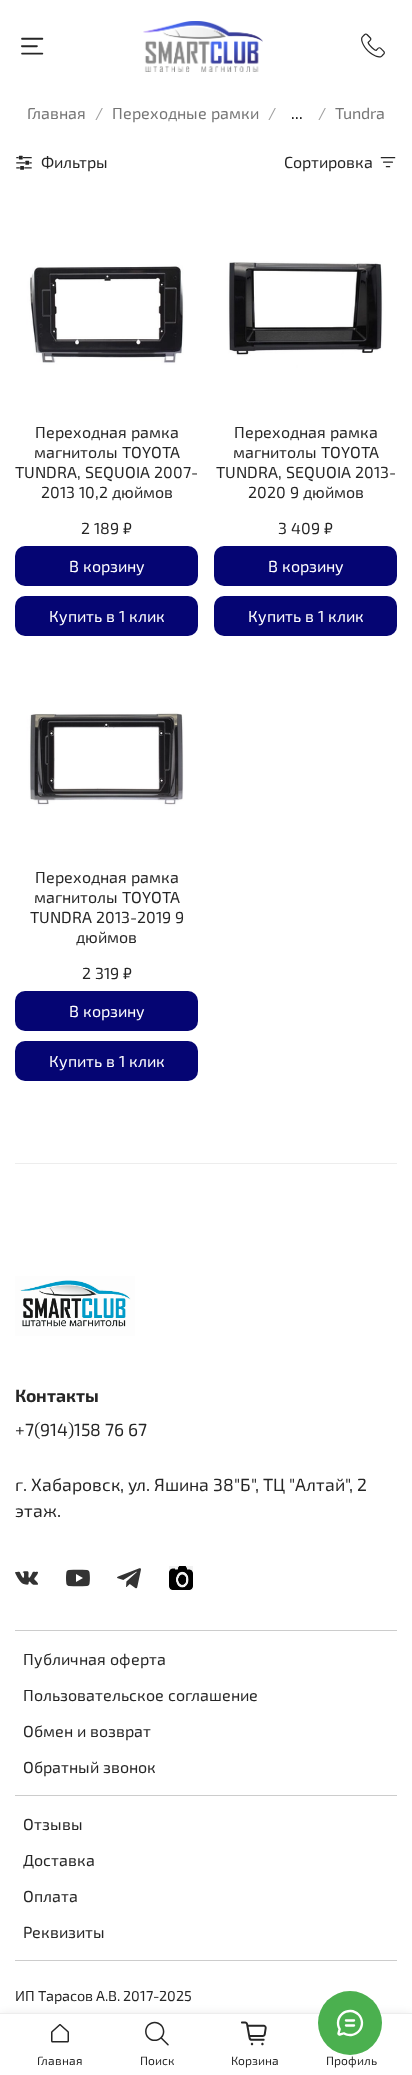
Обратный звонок (89, 1766)
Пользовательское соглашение (140, 1694)
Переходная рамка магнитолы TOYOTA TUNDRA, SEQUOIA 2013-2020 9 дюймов (306, 461)
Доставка (59, 1859)
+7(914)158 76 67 (81, 1429)
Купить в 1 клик (107, 615)
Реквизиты (64, 1931)
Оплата (50, 1895)
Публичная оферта (94, 1658)
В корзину (107, 565)
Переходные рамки (185, 112)
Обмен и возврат (87, 1730)
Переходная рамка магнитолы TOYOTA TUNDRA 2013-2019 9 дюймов (107, 906)
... (297, 113)
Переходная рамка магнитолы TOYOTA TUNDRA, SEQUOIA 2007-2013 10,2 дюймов (106, 461)
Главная (56, 112)
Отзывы (53, 1823)
